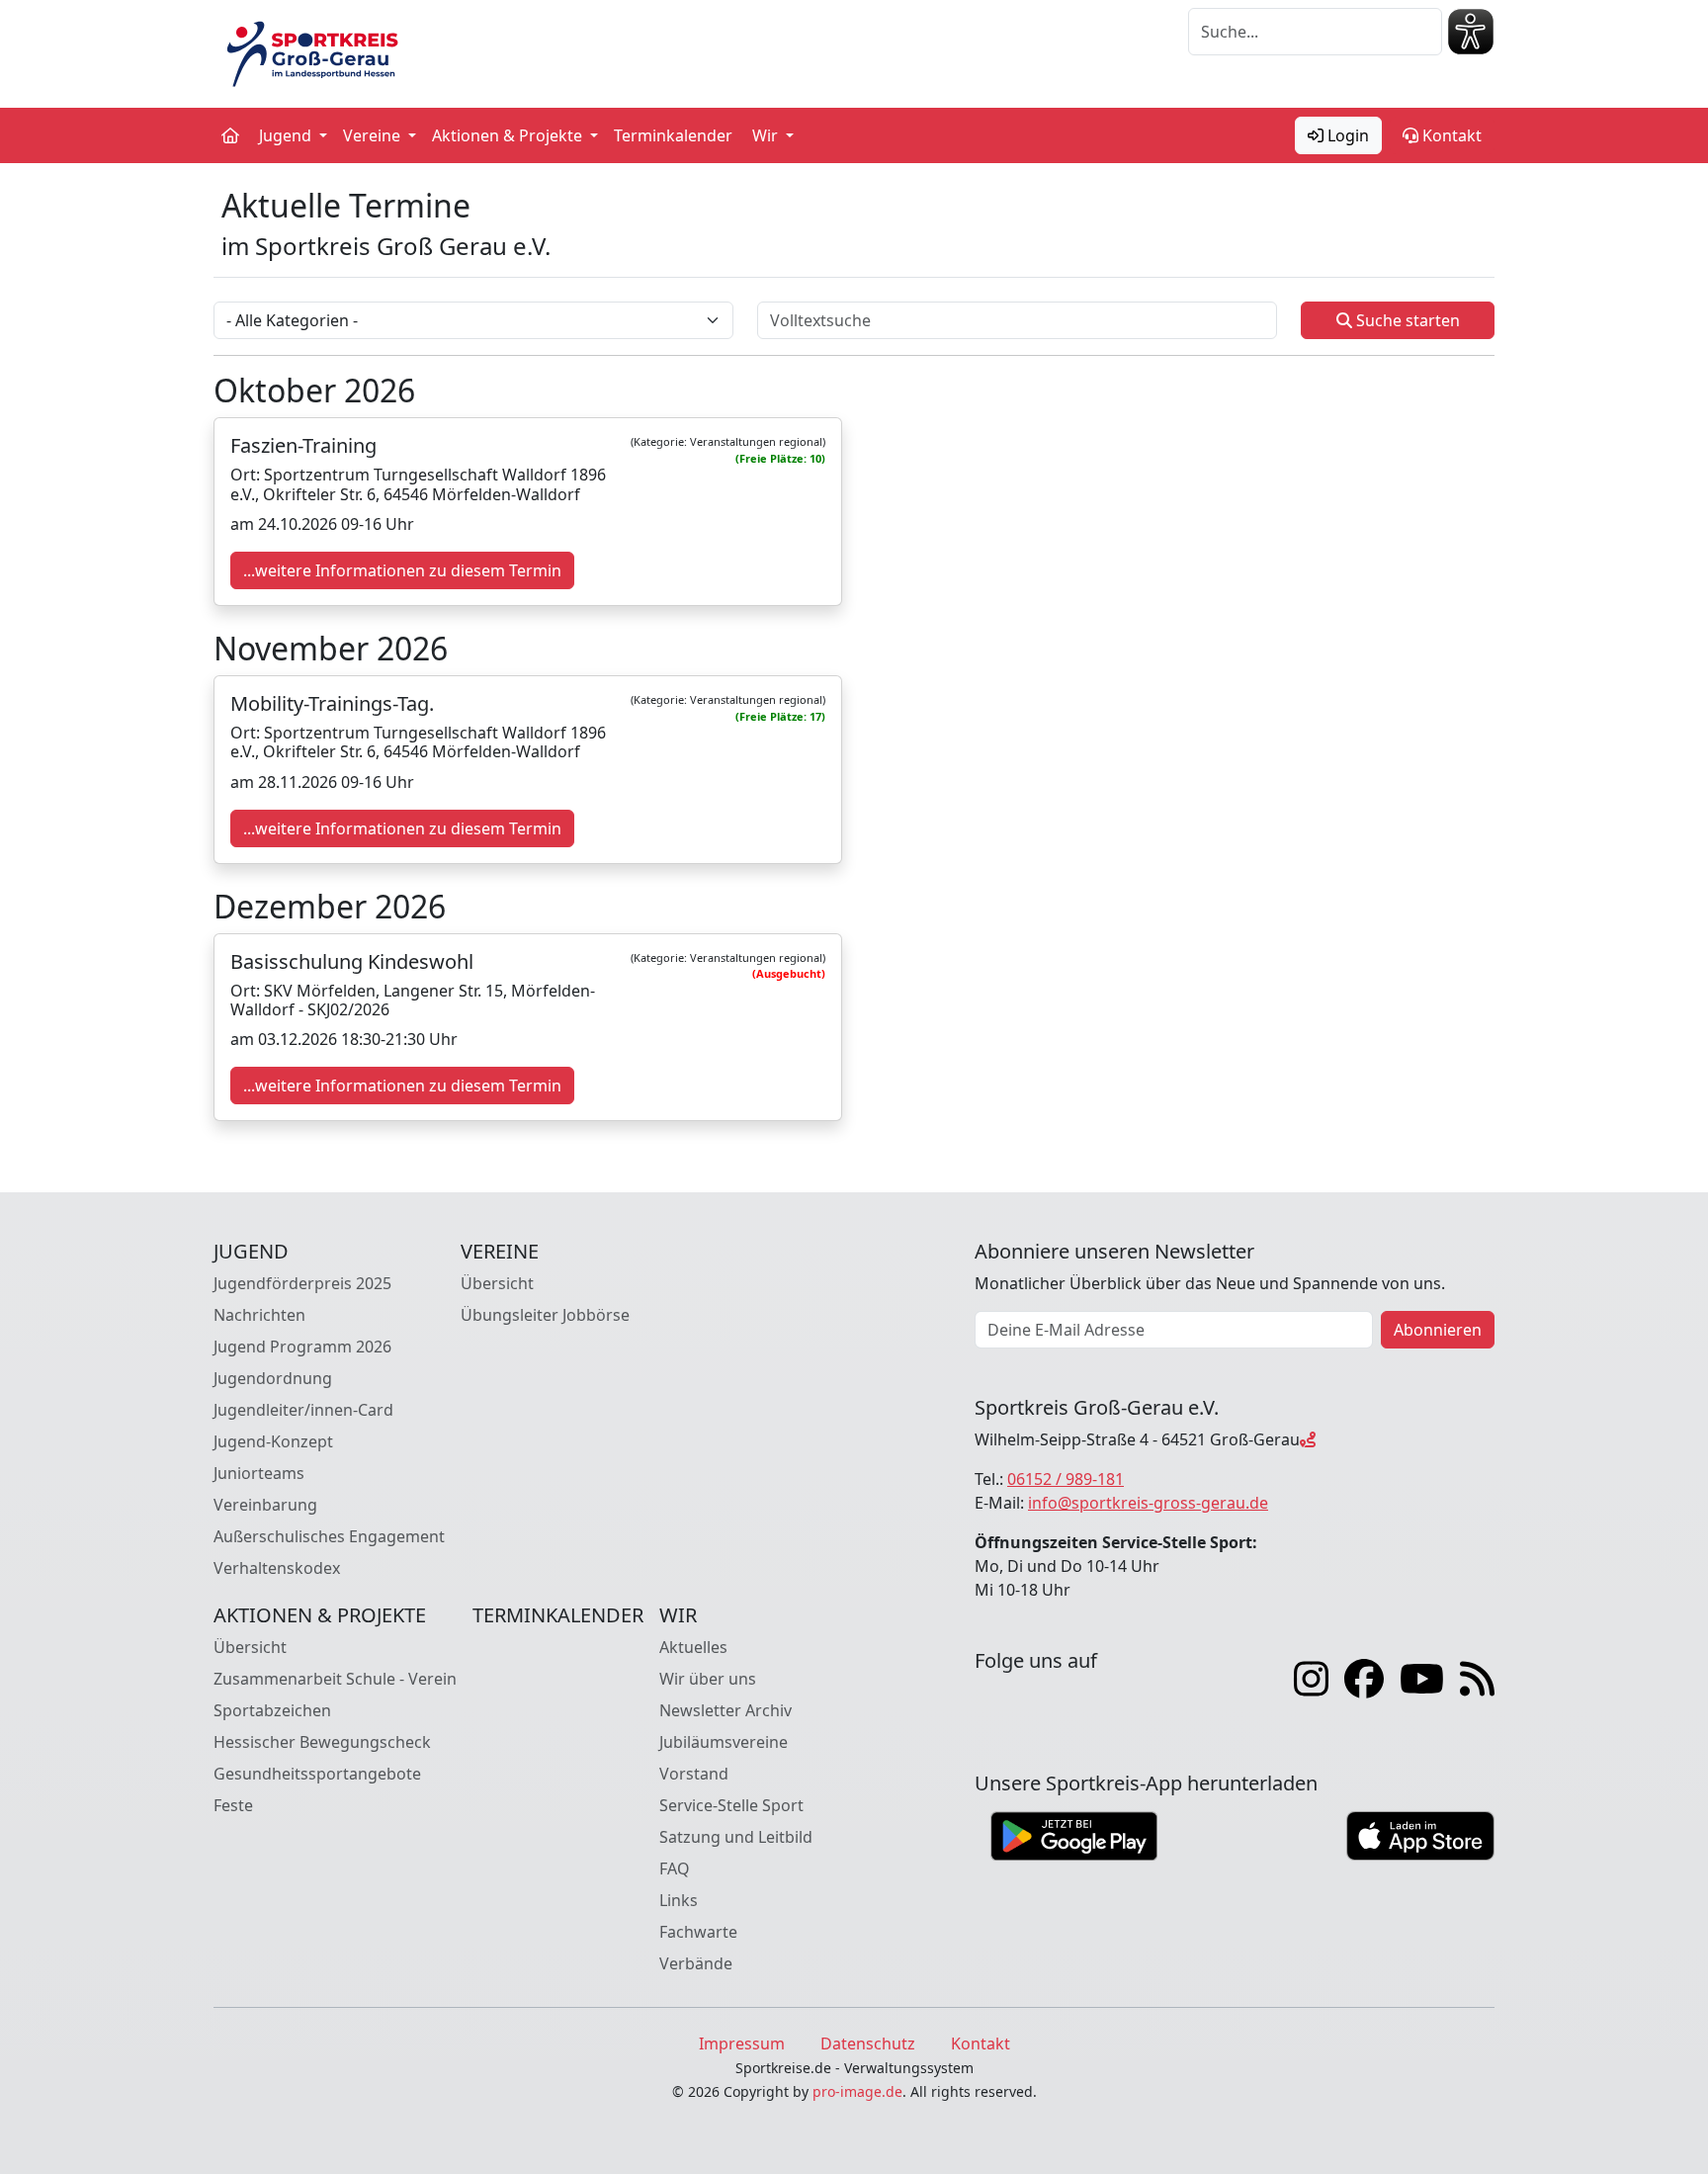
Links (679, 1900)
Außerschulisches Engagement (329, 1536)
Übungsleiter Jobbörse (545, 1315)
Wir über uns (708, 1679)
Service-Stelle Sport (731, 1805)
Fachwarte (698, 1932)
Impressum (742, 2044)
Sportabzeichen (272, 1710)
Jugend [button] (287, 135)
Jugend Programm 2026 (302, 1347)
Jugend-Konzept (273, 1441)
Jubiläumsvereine (724, 1742)
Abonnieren (1438, 1330)
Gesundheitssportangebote (317, 1774)
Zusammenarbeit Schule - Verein (335, 1679)
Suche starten (1406, 320)
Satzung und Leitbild (736, 1837)
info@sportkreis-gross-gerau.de (1148, 1503)
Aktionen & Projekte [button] (509, 135)
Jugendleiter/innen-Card (303, 1410)
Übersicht (497, 1283)
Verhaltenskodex (277, 1568)
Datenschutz (868, 2044)
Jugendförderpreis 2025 (302, 1283)
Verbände (696, 1963)
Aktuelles (693, 1647)
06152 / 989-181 (1066, 1479)
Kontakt (1450, 135)
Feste (233, 1805)
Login (1346, 135)
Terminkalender (673, 135)
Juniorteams (259, 1473)
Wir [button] (767, 135)
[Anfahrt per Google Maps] (1308, 1439)
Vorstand (694, 1774)
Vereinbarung (265, 1505)
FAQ (675, 1869)
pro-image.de (857, 2091)
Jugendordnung (273, 1378)
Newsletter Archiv (726, 1710)
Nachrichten (259, 1315)
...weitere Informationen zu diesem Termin (402, 570)
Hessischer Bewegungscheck (322, 1742)
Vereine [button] (374, 135)
